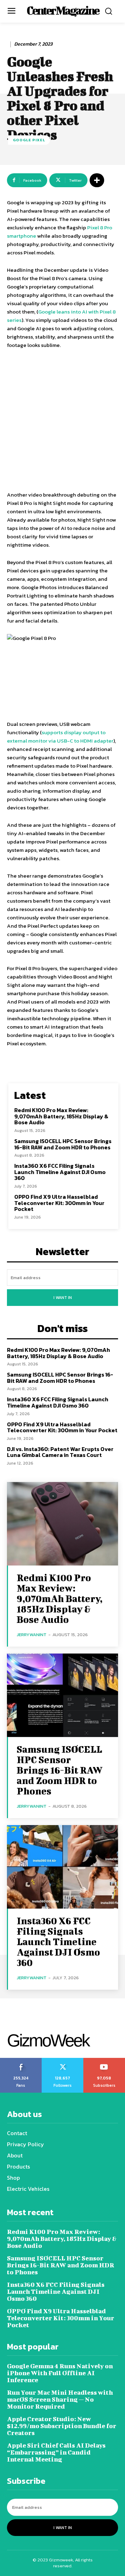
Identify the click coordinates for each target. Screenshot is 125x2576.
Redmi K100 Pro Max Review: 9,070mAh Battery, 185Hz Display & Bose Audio (61, 1116)
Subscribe (104, 2060)
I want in (63, 1298)
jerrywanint (32, 1635)
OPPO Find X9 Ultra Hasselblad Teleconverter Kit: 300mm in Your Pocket (59, 1203)
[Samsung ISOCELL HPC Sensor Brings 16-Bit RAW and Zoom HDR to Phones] (62, 1695)
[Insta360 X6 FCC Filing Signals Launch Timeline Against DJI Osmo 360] (62, 1867)
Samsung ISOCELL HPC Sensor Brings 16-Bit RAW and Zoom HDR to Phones (63, 1144)
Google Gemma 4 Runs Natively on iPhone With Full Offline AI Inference (60, 2373)
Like (21, 2060)
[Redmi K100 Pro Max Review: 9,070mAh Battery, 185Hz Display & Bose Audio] (62, 1524)
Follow (63, 2060)
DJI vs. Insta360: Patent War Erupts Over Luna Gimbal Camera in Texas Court (60, 1452)
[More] (97, 180)
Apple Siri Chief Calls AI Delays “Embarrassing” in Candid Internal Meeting (56, 2452)
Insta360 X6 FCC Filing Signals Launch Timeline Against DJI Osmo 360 (60, 1172)
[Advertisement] (62, 421)
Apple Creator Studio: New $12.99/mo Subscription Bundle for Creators (62, 2426)
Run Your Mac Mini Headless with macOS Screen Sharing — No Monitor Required (60, 2399)
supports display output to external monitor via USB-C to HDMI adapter (60, 736)
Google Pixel (29, 140)
